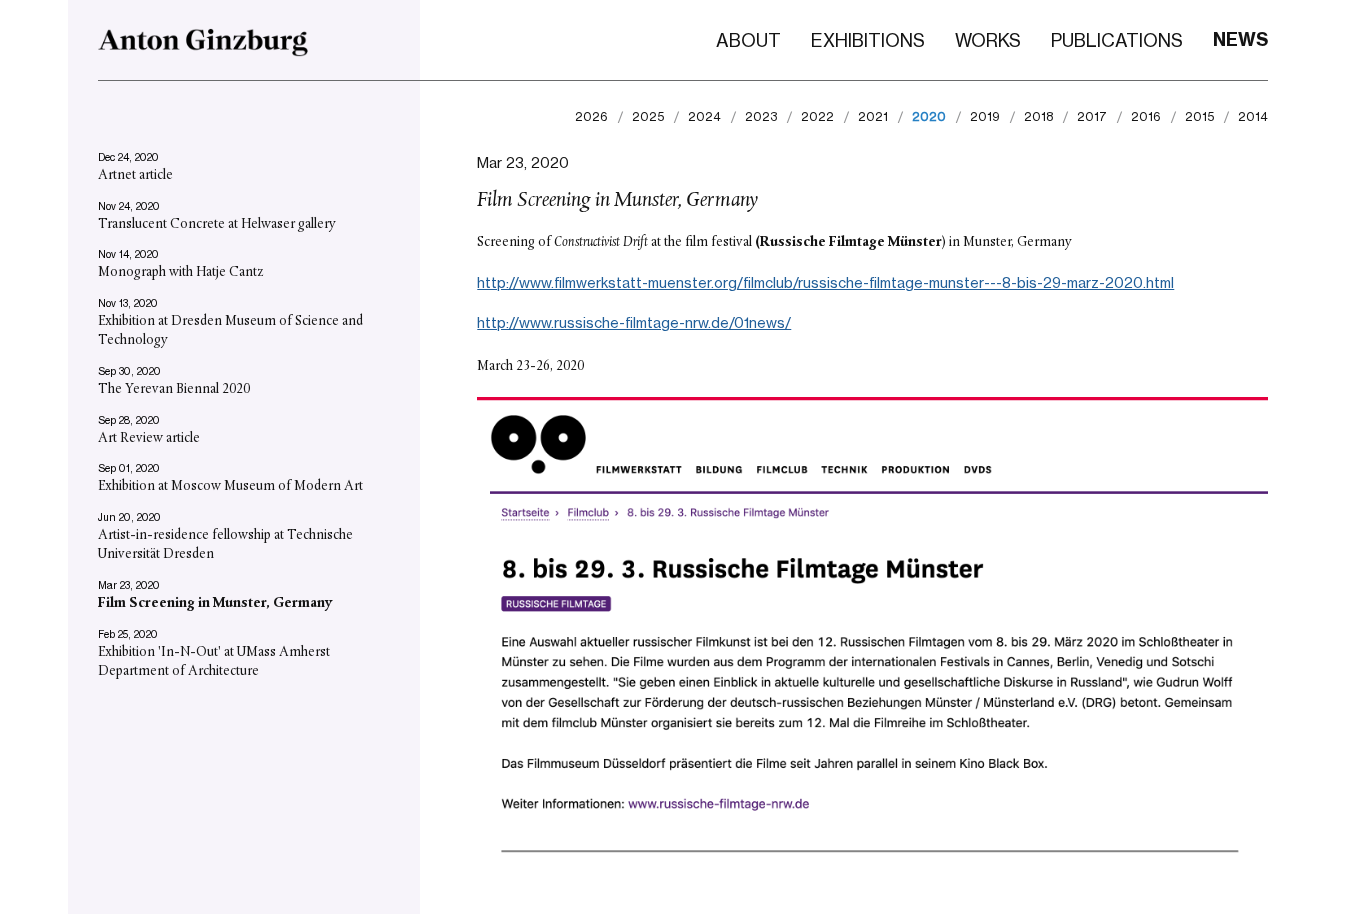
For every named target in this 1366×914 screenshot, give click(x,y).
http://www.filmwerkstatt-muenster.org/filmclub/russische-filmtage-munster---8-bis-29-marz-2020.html (825, 282)
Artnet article (135, 175)
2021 (873, 117)
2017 (1092, 117)
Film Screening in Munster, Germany (215, 603)
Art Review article (149, 438)
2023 (761, 117)
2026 (591, 117)
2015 (1199, 117)
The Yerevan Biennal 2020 (174, 389)
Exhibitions (868, 40)
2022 (817, 117)
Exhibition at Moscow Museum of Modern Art (230, 486)
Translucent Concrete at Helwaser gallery (217, 224)
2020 (929, 117)
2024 (704, 117)
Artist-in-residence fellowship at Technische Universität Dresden (225, 545)
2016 (1146, 117)
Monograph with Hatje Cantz (181, 272)
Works (988, 40)
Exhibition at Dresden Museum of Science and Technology (230, 331)
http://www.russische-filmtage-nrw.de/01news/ (634, 322)
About (748, 40)
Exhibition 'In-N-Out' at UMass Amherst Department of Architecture (214, 662)
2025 (648, 117)
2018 (1038, 117)
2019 (985, 117)
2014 (1253, 117)
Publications (1117, 40)
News (1240, 39)
